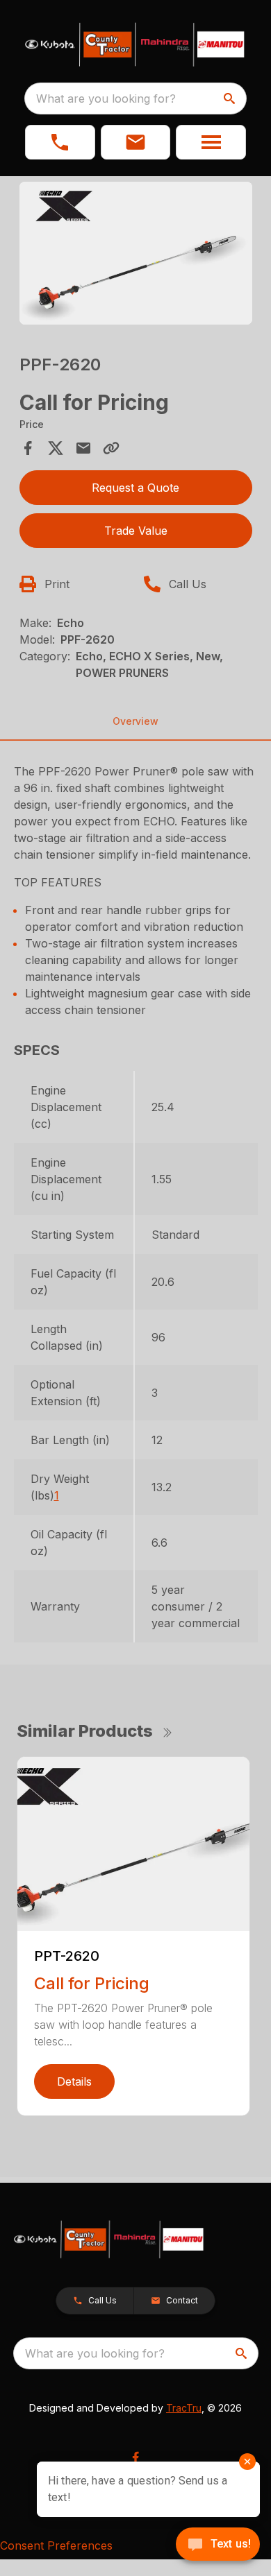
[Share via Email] (83, 448)
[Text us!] (218, 2545)
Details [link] (74, 2081)
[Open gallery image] (136, 254)
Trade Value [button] (136, 531)
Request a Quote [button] (135, 488)
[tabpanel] (136, 256)
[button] (60, 142)
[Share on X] (56, 448)
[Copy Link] (111, 448)
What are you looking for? (106, 98)
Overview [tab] (135, 721)
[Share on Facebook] (28, 448)
